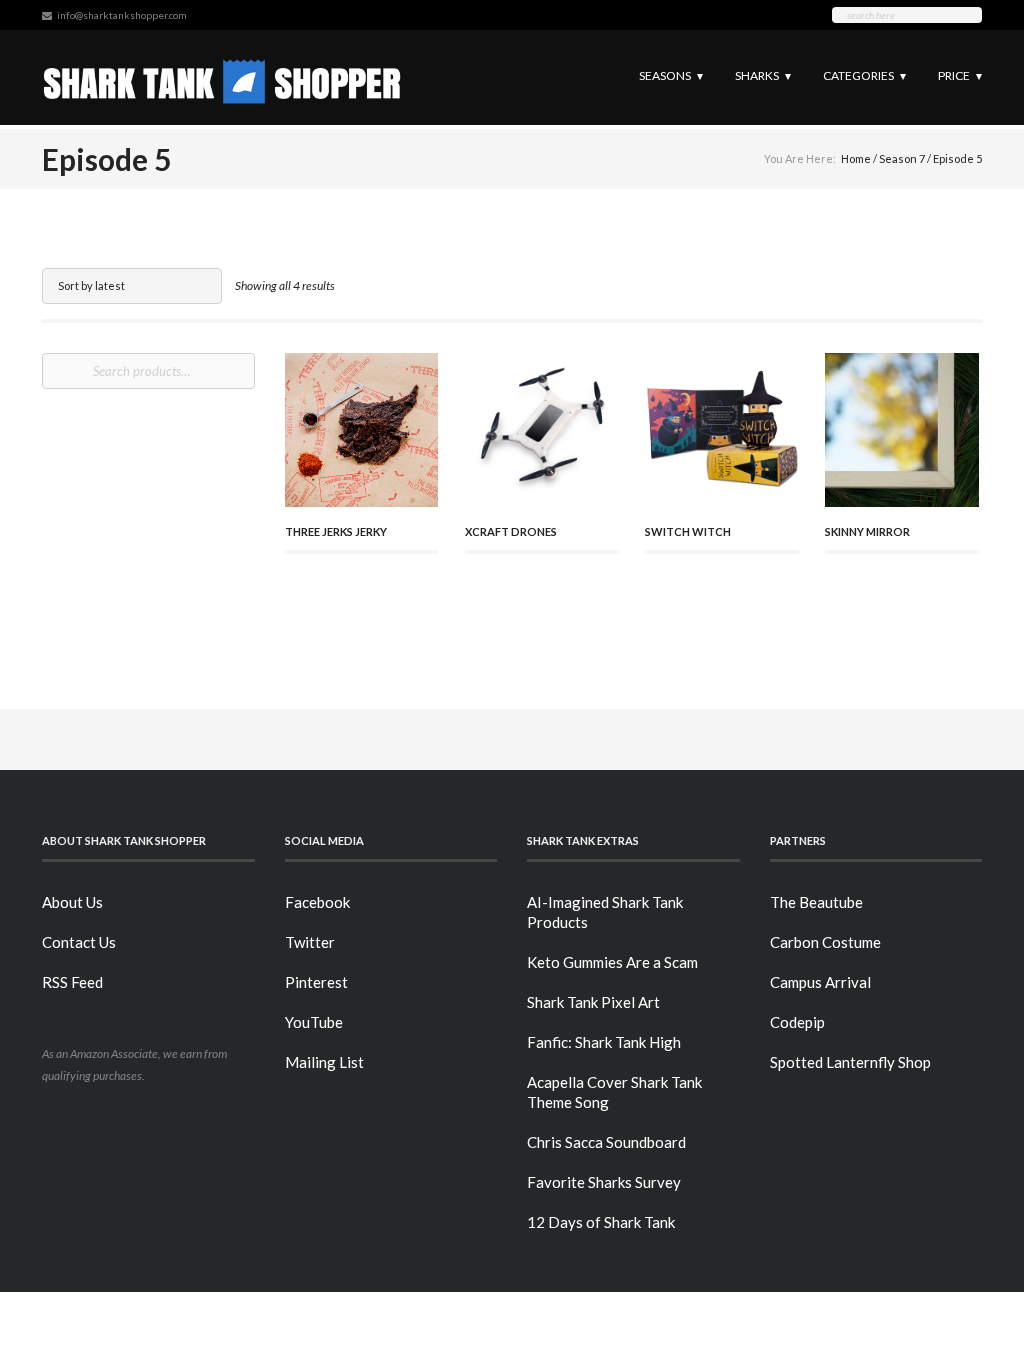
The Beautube (816, 902)
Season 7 (902, 158)
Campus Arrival (820, 982)
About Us (72, 902)
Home (856, 158)
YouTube (314, 1022)
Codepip (797, 1022)
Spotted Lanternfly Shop (850, 1062)
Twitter (310, 942)
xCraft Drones (511, 531)
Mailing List (324, 1062)
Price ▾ (960, 75)
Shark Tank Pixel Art (593, 1002)
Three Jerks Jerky (336, 531)
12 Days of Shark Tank (601, 1222)
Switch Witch (688, 531)
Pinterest (316, 982)
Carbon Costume (825, 942)
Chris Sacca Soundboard (606, 1142)
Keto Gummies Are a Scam (612, 962)
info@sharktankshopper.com (122, 15)
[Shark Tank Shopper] (222, 77)
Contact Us (79, 942)
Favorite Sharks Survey (604, 1182)
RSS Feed (72, 982)
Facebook (317, 902)
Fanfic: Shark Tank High (604, 1042)
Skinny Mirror (867, 531)
